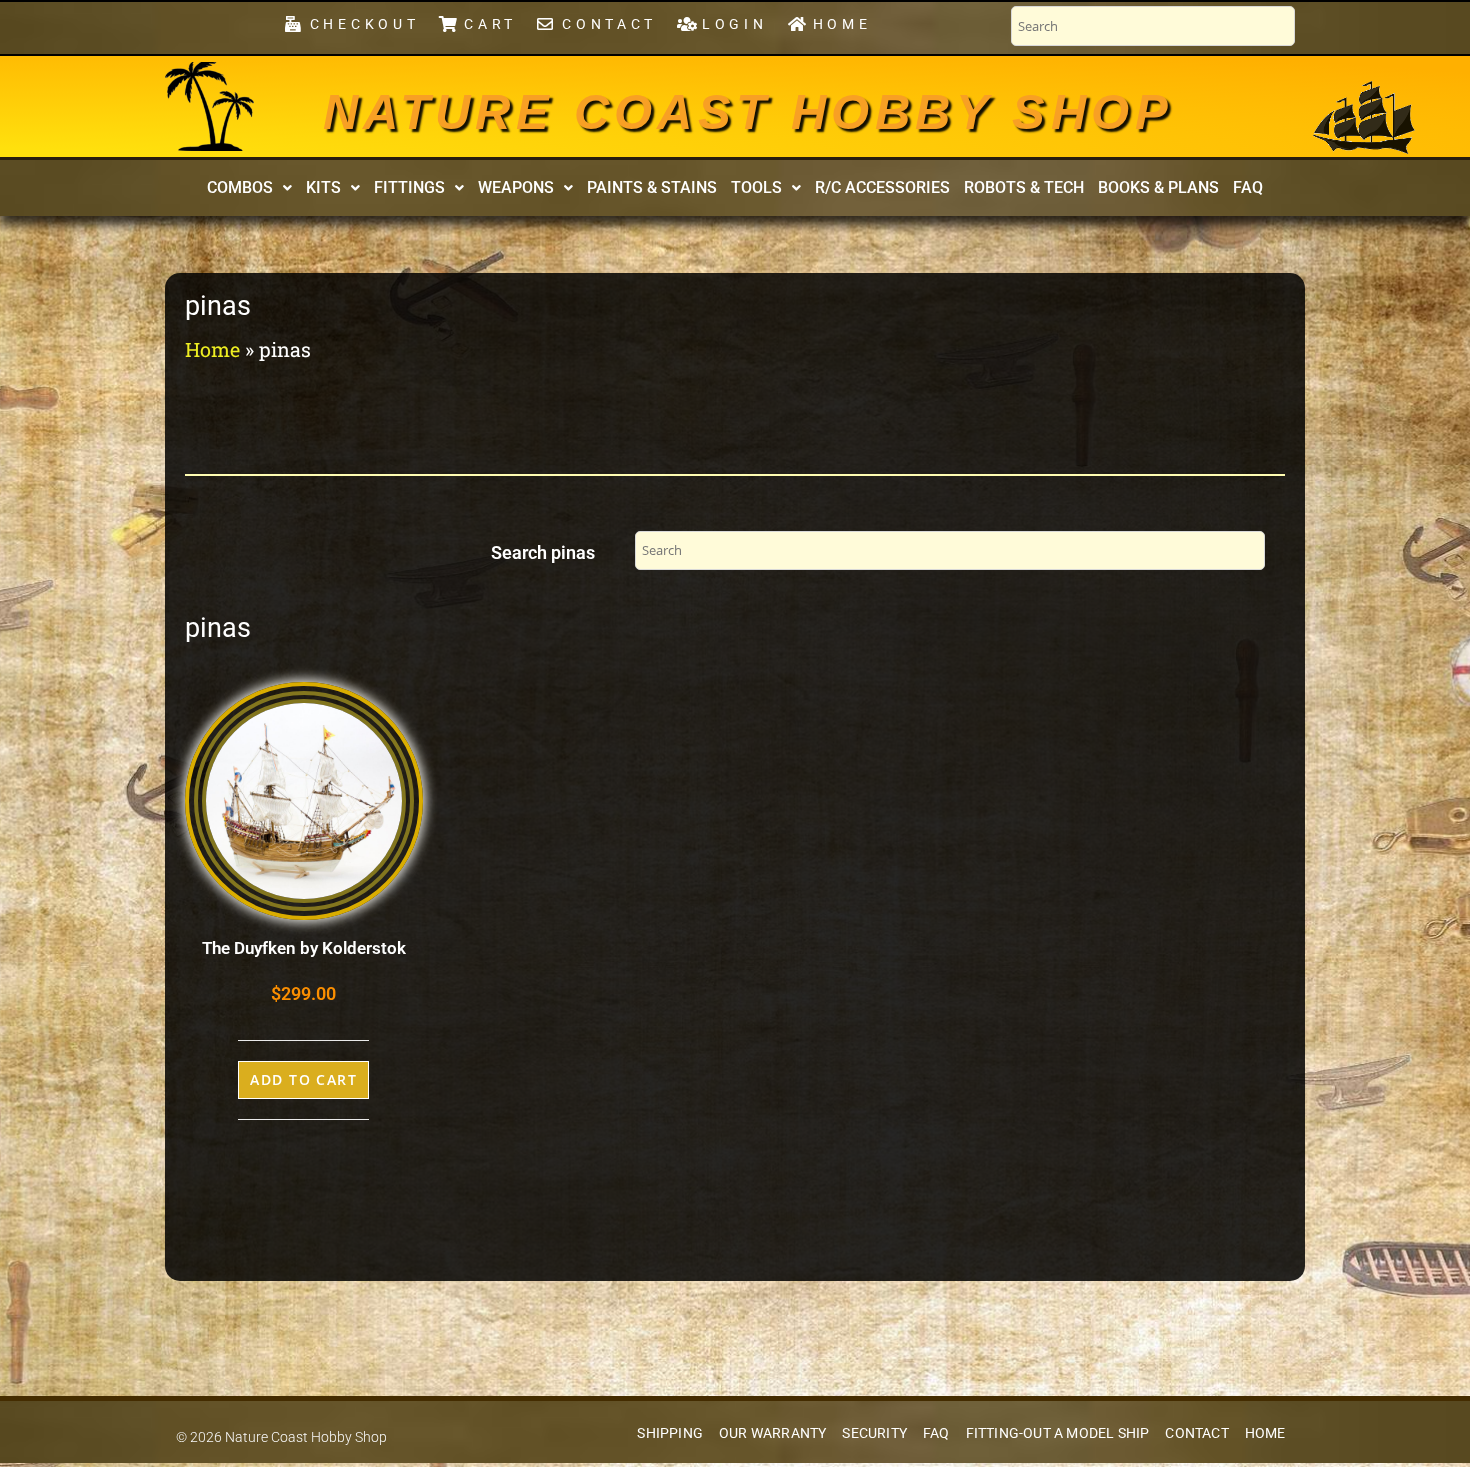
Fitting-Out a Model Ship (1058, 1433)
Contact (1196, 1433)
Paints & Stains (652, 187)
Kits (323, 187)
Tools (756, 187)
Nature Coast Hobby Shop (748, 112)
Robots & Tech (1024, 187)
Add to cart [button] (303, 1079)
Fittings (409, 187)
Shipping (670, 1433)
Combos (240, 187)
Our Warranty (772, 1433)
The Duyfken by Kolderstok (304, 948)
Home (212, 349)
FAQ (1248, 187)
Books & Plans (1158, 187)
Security (874, 1433)
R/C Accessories (882, 187)
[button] (249, 188)
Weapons (516, 187)
